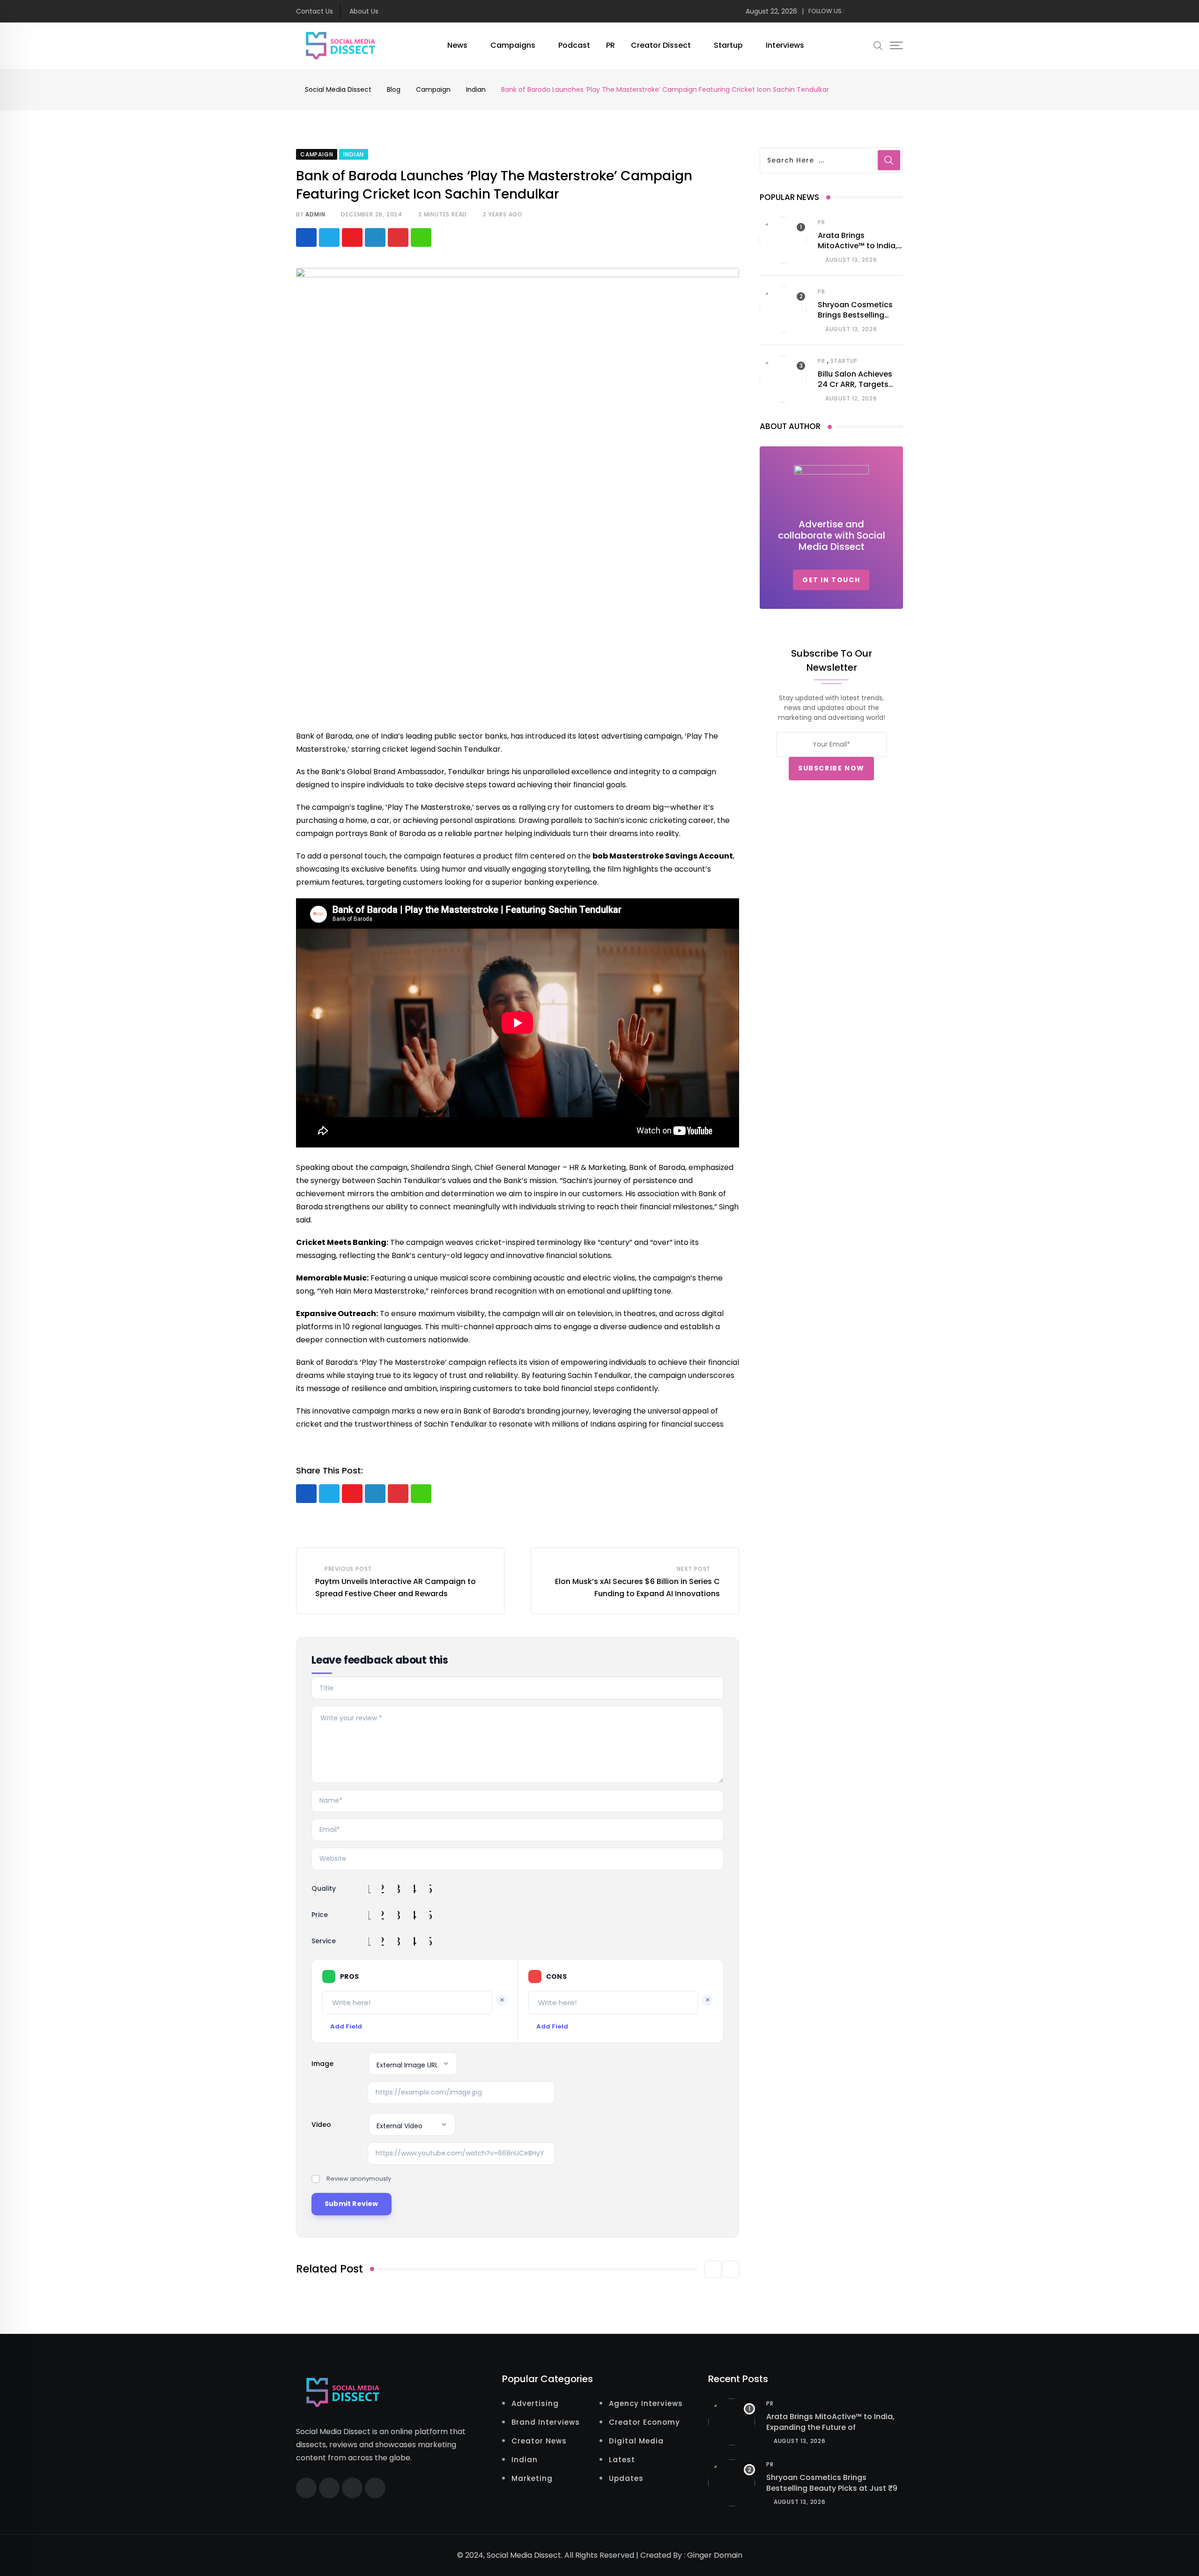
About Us (364, 11)
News (457, 45)
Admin (315, 214)
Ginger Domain (715, 2555)
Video (321, 2124)
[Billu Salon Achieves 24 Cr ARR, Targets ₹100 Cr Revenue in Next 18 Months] (783, 379)
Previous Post (348, 1569)
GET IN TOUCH (831, 580)
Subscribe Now (831, 768)
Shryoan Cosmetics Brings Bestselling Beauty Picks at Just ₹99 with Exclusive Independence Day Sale (834, 2493)
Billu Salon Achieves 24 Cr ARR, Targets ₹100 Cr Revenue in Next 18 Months (855, 390)
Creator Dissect (661, 45)
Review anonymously (359, 2179)
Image (322, 2064)
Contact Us (315, 11)
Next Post (694, 1569)
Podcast (574, 45)
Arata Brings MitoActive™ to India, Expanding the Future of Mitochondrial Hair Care (830, 2427)
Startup (728, 45)
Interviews (785, 45)
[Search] (878, 45)
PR (611, 45)
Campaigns (513, 45)
